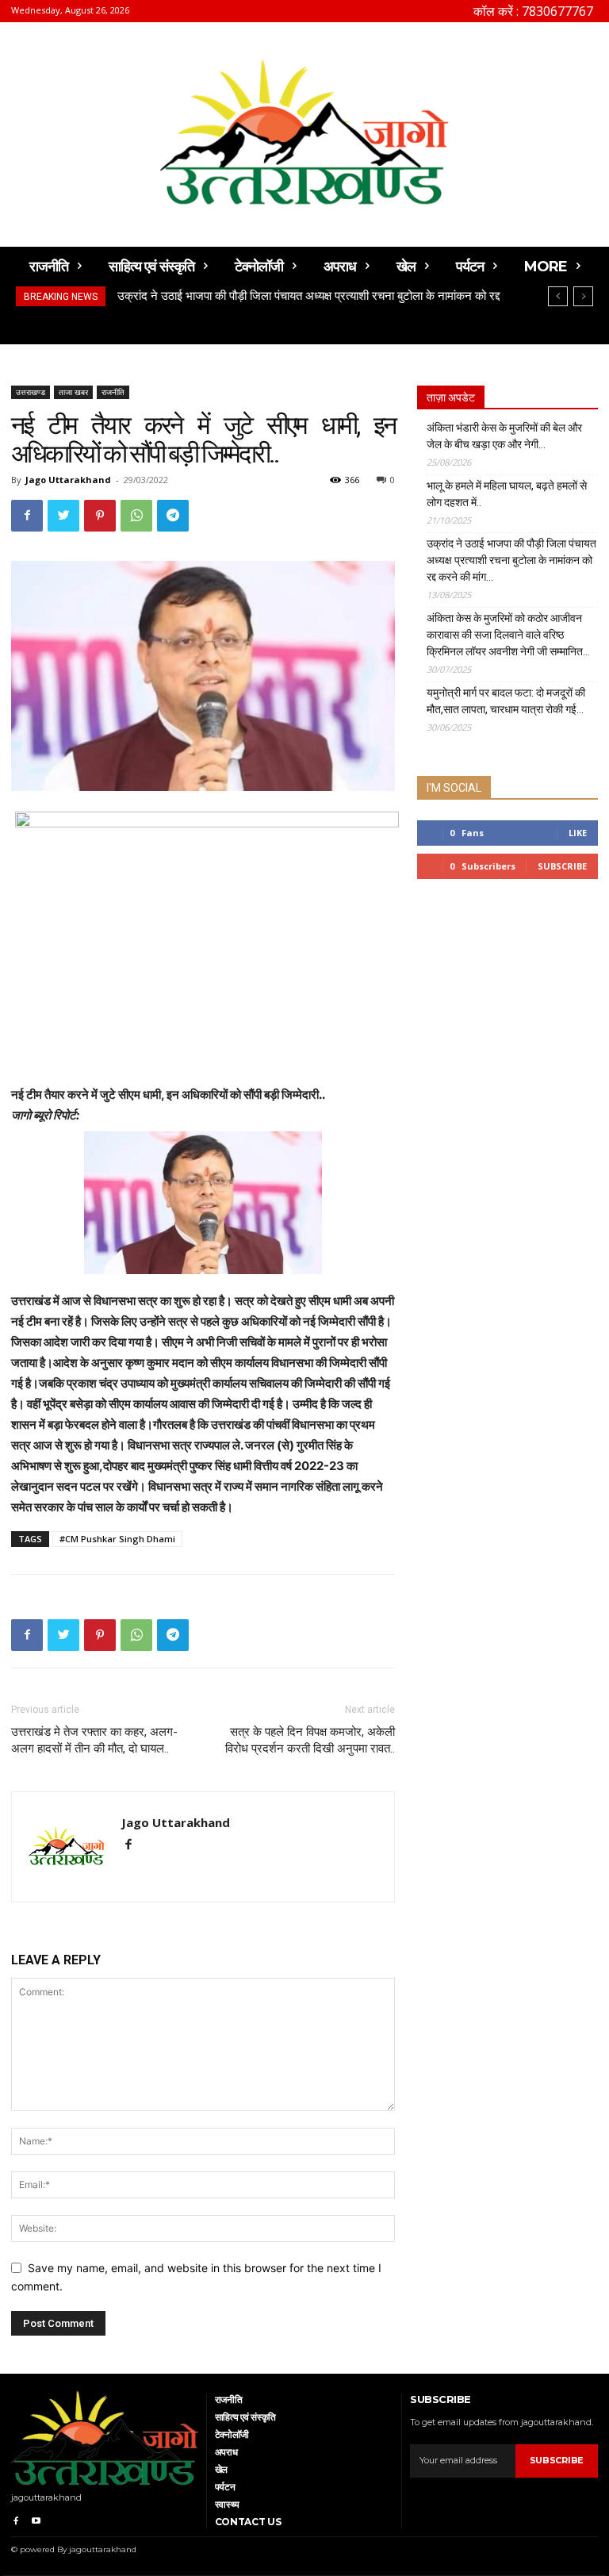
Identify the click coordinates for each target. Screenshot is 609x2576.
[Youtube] (35, 2518)
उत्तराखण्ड (31, 392)
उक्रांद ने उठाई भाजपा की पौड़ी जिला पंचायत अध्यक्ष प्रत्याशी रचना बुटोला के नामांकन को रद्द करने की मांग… (511, 560)
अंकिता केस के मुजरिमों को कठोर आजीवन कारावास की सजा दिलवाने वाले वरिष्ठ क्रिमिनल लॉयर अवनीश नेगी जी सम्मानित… (508, 635)
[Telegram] (173, 516)
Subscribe (562, 866)
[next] (583, 296)
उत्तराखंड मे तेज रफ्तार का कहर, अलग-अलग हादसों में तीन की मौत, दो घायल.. (94, 1740)
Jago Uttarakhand (68, 480)
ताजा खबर (73, 392)
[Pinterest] (100, 516)
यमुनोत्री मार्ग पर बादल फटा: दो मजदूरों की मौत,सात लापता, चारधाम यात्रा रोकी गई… (506, 701)
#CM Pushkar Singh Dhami (117, 1539)
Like (578, 833)
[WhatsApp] (136, 516)
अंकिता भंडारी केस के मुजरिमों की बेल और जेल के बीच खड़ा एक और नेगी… (504, 436)
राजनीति (113, 392)
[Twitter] (63, 516)
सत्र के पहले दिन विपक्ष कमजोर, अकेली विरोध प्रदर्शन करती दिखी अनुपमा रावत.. (310, 1740)
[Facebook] (27, 516)
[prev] (558, 296)
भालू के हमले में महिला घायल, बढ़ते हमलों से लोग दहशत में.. (507, 494)
